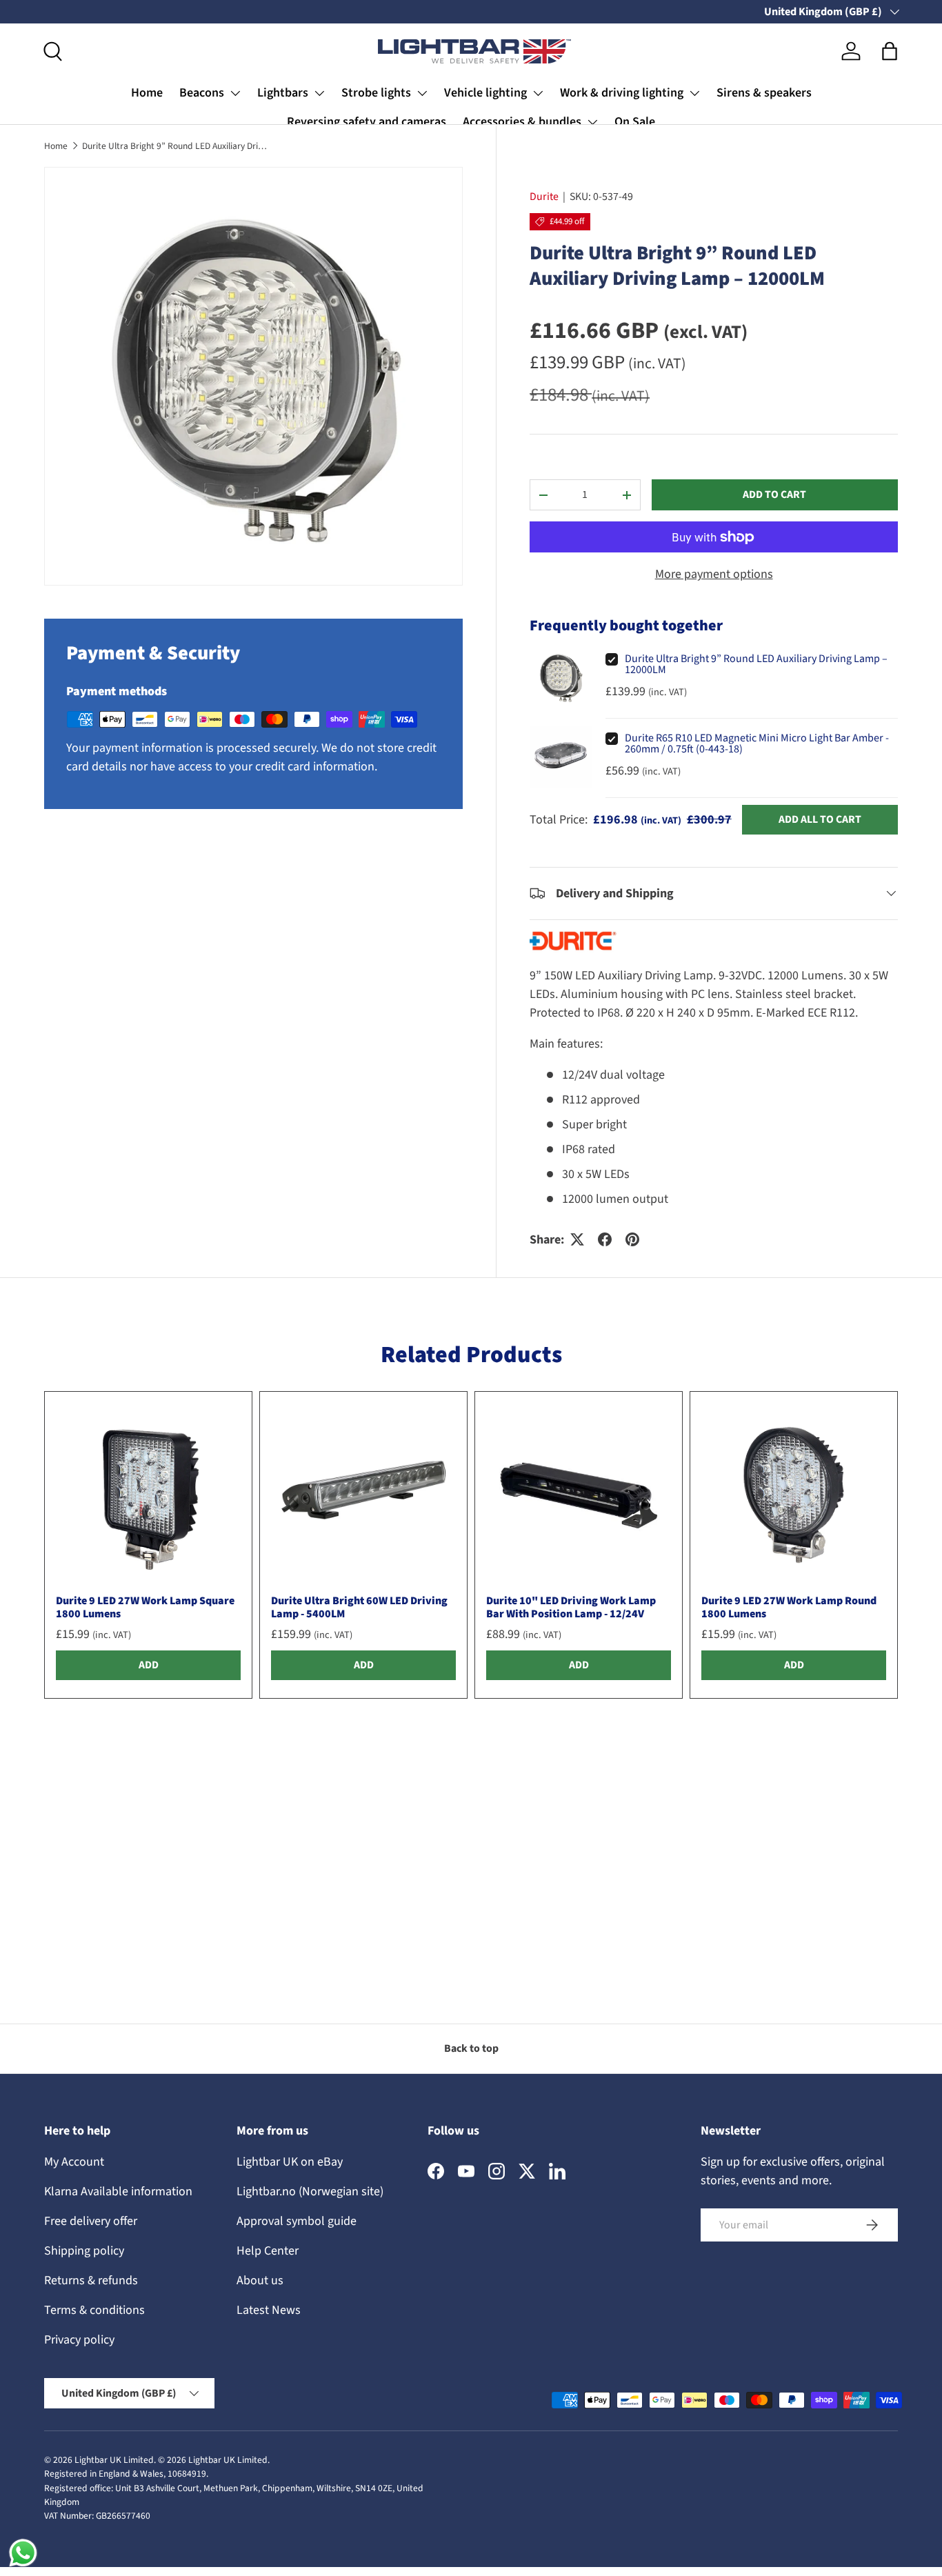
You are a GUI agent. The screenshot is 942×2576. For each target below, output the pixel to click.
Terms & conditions (94, 2310)
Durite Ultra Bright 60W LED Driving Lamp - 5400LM (359, 1607)
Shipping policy (84, 2251)
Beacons (202, 93)
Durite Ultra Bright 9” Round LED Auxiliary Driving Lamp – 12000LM (175, 146)
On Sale (635, 122)
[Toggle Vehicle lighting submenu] (538, 93)
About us (260, 2280)
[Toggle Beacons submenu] (235, 93)
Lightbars (283, 93)
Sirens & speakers (764, 93)
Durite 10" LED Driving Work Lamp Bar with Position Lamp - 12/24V (571, 1607)
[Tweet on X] (577, 1239)
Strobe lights (376, 93)
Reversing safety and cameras (367, 122)
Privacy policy (79, 2340)
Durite (544, 197)
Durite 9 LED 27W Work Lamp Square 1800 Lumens (145, 1607)
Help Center (268, 2251)
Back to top (471, 2048)
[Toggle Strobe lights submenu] (422, 93)
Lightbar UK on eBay (290, 2162)
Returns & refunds (91, 2280)
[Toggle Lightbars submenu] (319, 93)
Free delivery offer (91, 2221)
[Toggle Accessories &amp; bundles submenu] (592, 122)
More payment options (714, 574)
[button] (890, 51)
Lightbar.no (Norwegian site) (310, 2191)
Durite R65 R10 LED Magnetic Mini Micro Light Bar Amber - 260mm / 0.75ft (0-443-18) (757, 743)
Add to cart (774, 495)
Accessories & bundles (522, 122)
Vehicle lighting (485, 93)
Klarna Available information (118, 2191)
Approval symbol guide (297, 2221)
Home (147, 93)
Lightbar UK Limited (114, 2460)
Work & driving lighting (622, 93)
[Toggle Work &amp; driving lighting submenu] (694, 93)
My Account (74, 2162)
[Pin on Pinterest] (632, 1239)
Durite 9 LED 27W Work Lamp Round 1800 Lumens (789, 1607)
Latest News (269, 2310)
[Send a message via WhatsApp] (23, 2553)
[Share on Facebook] (605, 1239)
